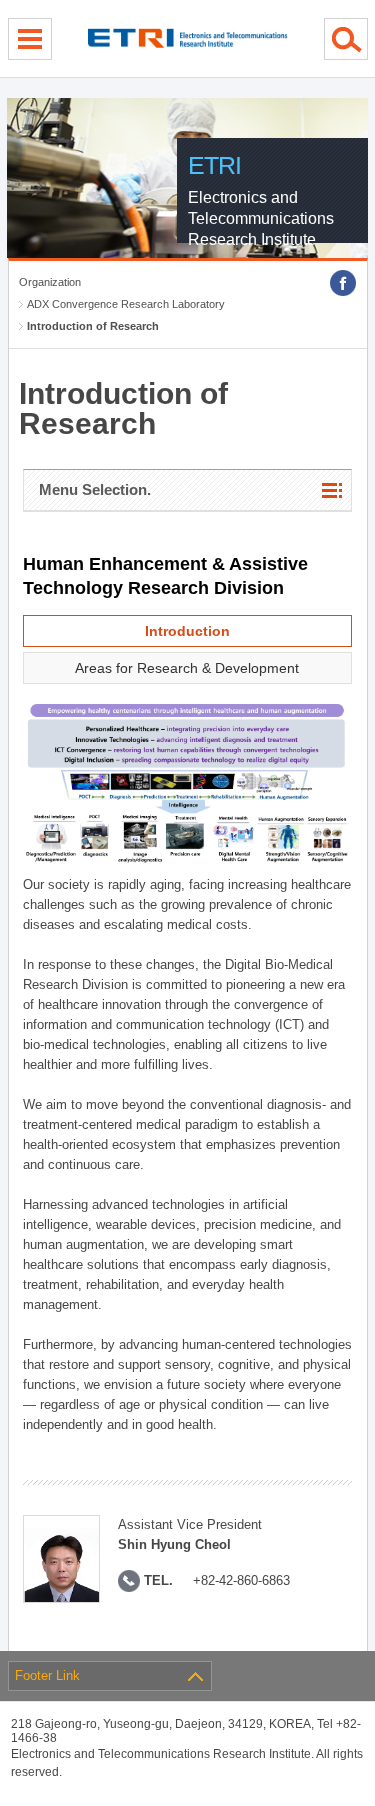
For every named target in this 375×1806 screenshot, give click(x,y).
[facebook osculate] (343, 283)
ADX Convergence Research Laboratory (126, 304)
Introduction (187, 631)
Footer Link (47, 1675)
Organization (50, 282)
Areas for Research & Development (187, 668)
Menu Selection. (95, 489)
